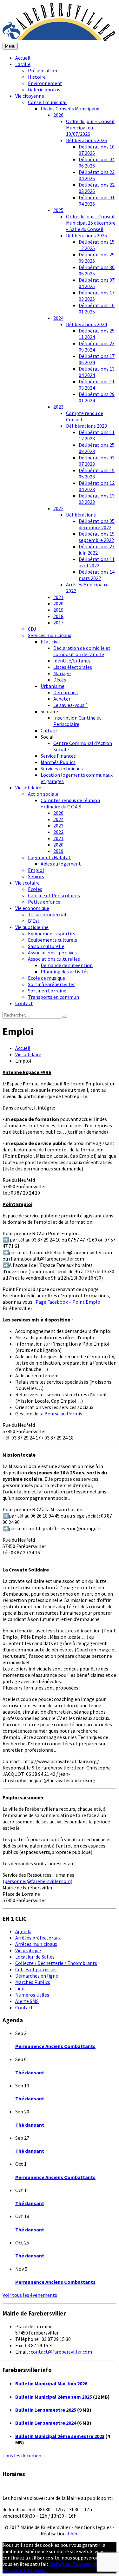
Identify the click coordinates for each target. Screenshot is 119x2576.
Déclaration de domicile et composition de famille (82, 651)
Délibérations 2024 (86, 324)
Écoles (35, 889)
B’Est (34, 921)
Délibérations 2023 (86, 426)
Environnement (45, 83)
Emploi (36, 870)
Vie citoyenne (30, 96)
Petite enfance (44, 902)
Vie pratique (28, 1950)
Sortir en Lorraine (47, 991)
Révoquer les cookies (25, 2570)
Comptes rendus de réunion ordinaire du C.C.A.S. (70, 803)
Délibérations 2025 (86, 235)
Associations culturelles (54, 959)
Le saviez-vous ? (70, 705)
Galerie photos (44, 89)
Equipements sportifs (52, 933)
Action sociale (43, 794)
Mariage (62, 673)
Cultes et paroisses (36, 1969)
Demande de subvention (67, 965)
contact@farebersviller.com (61, 2352)
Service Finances (58, 756)
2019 (58, 610)
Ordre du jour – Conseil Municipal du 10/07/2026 (90, 128)
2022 (58, 508)
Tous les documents (24, 2455)
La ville (23, 64)
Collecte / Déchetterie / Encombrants (56, 1963)
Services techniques (62, 768)
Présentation (43, 70)
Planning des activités (65, 972)
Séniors (36, 876)
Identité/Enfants (72, 661)
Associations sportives (52, 952)
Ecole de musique (46, 978)
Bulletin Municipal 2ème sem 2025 (54, 2397)
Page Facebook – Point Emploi (69, 1302)
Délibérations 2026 (86, 140)
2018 (58, 616)
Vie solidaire (28, 787)
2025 (58, 210)
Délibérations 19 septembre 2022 (97, 537)
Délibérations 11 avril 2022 (97, 562)
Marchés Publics (58, 762)
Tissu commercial (47, 914)
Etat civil (50, 642)
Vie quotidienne (32, 927)
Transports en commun (53, 997)
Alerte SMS (27, 2001)
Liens (21, 1988)
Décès (60, 680)
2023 (58, 407)
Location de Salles (35, 1957)
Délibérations (81, 515)
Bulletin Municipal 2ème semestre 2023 (60, 2436)
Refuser (64, 2564)
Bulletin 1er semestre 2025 (46, 2410)
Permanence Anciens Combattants (55, 2046)
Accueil (23, 58)
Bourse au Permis (63, 1413)
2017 (58, 623)
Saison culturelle (46, 946)
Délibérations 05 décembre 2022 (97, 524)
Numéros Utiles (32, 1995)
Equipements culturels (53, 940)
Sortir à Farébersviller (51, 984)
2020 (58, 603)
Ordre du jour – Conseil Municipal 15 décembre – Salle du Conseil (91, 223)
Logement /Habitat (49, 857)
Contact (24, 1003)
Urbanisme (53, 686)
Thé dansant (30, 2072)
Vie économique (32, 908)
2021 (58, 597)
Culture (49, 730)
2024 (58, 318)
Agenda (23, 1931)
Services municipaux (50, 635)
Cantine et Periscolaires (54, 895)
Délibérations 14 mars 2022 (97, 575)
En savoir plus (87, 2564)
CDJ (32, 629)
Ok (53, 2564)
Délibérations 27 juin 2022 (97, 550)
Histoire (37, 77)
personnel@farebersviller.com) (38, 1881)
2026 (58, 115)
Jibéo (73, 2533)
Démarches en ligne (37, 1976)
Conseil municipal (47, 102)
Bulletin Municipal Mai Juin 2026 (51, 2383)
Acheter (62, 699)
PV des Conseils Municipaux (70, 109)
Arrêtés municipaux (36, 1944)
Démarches (66, 692)
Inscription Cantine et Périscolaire (77, 721)
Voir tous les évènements (30, 2295)
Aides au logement (61, 864)
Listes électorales (73, 667)
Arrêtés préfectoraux (38, 1938)
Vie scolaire (27, 883)
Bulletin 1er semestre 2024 (46, 2423)
